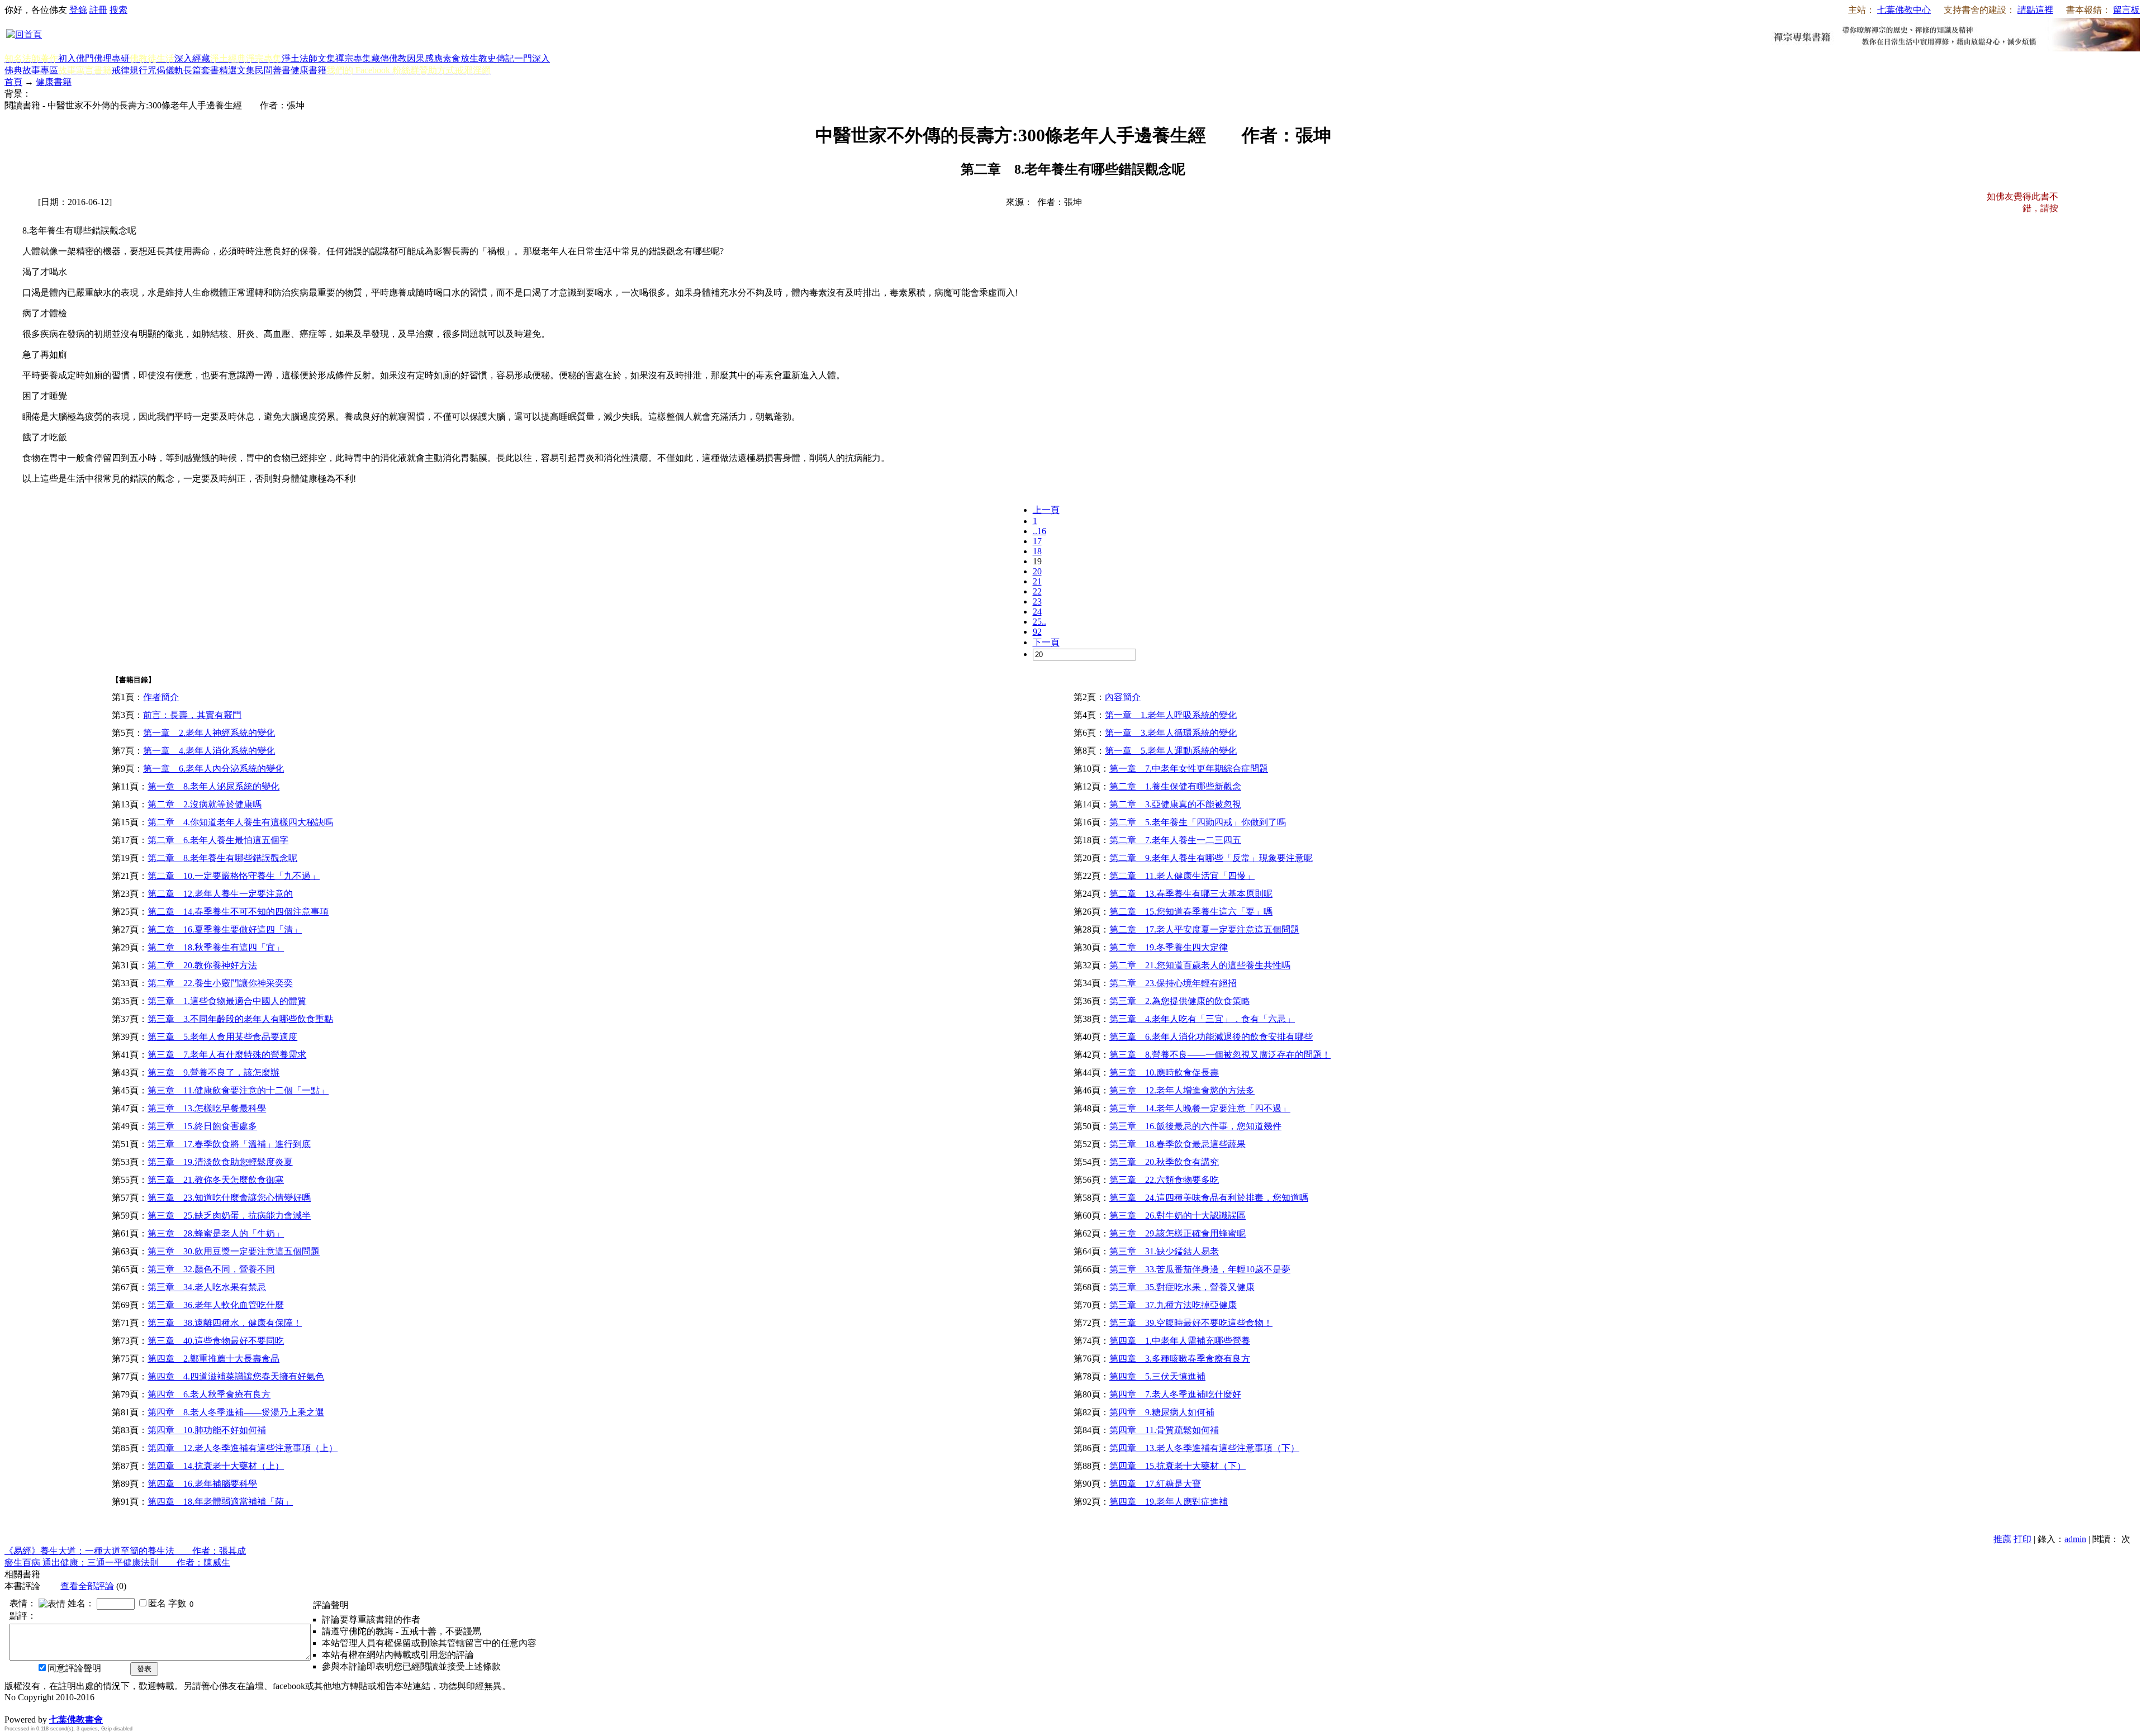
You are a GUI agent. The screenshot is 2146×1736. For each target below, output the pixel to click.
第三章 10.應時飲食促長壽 (1164, 1072)
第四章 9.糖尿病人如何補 (1162, 1412)
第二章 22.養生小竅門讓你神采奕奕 (220, 983)
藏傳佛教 (389, 58)
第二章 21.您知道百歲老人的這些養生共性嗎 (1200, 965)
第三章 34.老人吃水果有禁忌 (207, 1287)
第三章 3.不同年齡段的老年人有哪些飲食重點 (240, 1019)
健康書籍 (308, 70)
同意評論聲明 (74, 1668)
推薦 (2002, 1539)
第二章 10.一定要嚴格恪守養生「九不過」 (234, 876)
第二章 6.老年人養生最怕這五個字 (218, 840)
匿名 (157, 1603)
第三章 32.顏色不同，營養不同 (211, 1269)
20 (1037, 571)
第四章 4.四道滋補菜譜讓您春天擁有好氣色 (236, 1376)
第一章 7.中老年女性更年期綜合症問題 (1189, 769)
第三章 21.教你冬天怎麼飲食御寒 (216, 1180)
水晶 (13, 1708)
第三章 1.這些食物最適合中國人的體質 (227, 1001)
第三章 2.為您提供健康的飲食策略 (1180, 1001)
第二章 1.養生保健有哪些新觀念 (1175, 786)
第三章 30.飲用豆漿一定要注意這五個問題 (234, 1251)
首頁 (13, 82)
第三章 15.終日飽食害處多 (202, 1126)
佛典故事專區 (31, 70)
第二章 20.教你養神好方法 (202, 965)
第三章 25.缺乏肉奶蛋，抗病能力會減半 (229, 1216)
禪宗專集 (353, 58)
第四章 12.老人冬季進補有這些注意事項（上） (243, 1448)
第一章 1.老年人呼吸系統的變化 (1171, 715)
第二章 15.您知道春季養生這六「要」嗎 (1191, 912)
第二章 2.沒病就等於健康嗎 (205, 804)
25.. (1039, 622)
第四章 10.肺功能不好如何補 (207, 1430)
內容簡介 (1123, 697)
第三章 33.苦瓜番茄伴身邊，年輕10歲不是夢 (1200, 1269)
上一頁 (1046, 510)
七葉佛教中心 (1904, 10)
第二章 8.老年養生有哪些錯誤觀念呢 (222, 858)
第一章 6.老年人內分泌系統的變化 (213, 769)
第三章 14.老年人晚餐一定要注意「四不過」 (1200, 1108)
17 (1037, 541)
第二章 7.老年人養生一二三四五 (1175, 840)
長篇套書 (201, 70)
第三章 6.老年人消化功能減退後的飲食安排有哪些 (1211, 1037)
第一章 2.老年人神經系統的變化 (209, 733)
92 (1037, 632)
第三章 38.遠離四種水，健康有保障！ (225, 1323)
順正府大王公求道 (60, 1708)
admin (2075, 1539)
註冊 (98, 10)
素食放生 (460, 58)
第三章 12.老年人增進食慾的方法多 (1182, 1090)
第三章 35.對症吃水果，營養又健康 (1182, 1287)
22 (1037, 591)
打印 (2022, 1539)
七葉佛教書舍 (76, 1720)
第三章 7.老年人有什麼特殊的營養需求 (227, 1055)
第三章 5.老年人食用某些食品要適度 (222, 1037)
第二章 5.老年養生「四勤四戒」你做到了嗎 (1198, 822)
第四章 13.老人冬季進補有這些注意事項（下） (1204, 1448)
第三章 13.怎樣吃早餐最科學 (207, 1108)
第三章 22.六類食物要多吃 (1164, 1180)
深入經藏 (192, 58)
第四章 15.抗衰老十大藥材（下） (1178, 1466)
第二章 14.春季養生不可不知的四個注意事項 (238, 912)
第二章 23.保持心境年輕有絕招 (1173, 983)
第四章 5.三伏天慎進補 (1157, 1376)
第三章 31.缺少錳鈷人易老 (1164, 1251)
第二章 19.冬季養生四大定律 (1169, 947)
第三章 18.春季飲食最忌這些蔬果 (1178, 1144)
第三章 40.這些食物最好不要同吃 (216, 1341)
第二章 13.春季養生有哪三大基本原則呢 (1191, 894)
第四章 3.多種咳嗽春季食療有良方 (1180, 1359)
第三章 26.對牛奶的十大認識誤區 (1178, 1216)
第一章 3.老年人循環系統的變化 (1171, 733)
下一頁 (1046, 642)
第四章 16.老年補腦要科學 (202, 1484)
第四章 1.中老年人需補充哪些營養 (1180, 1341)
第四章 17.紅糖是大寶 (1155, 1484)
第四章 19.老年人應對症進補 (1169, 1502)
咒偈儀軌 (165, 70)
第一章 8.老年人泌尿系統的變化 (213, 786)
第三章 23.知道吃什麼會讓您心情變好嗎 (229, 1198)
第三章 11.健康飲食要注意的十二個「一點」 (238, 1090)
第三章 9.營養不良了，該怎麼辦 (213, 1072)
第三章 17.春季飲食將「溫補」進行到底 (229, 1144)
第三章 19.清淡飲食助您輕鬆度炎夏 (220, 1162)
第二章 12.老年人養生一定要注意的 (220, 894)
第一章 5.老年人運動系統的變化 (1171, 751)
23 (1037, 601)
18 (1037, 551)
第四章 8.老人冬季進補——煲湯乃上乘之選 (236, 1412)
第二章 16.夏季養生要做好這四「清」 (225, 929)
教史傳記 (496, 58)
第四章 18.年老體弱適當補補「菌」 (220, 1502)
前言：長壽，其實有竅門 (192, 715)
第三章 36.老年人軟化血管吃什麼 (216, 1305)
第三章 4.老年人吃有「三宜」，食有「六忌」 (1202, 1019)
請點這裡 (2035, 10)
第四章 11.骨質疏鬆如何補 (1164, 1430)
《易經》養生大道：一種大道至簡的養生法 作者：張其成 (125, 1551)
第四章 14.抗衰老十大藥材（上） (216, 1466)
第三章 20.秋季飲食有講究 (1164, 1162)
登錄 (78, 10)
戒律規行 (130, 70)
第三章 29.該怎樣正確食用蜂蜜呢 (1178, 1233)
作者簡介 (161, 697)
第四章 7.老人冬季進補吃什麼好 (1175, 1394)
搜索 (118, 10)
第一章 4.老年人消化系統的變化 (209, 751)
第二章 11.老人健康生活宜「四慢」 (1182, 876)
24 (1037, 612)
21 (1037, 581)
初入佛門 (76, 58)
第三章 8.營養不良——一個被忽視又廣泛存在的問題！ (1220, 1055)
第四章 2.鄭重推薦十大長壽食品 (213, 1359)
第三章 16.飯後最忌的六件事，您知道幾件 (1195, 1126)
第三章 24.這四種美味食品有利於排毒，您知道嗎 (1209, 1198)
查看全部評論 (87, 1586)
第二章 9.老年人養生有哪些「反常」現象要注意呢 (1211, 858)
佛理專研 (112, 58)
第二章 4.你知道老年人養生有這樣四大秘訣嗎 (240, 822)
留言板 (2126, 10)
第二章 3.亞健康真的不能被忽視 (1175, 804)
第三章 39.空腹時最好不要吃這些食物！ (1191, 1323)
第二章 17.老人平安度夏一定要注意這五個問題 (1204, 929)
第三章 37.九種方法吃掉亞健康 (1173, 1305)
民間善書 (273, 70)
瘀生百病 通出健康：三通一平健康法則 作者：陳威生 (117, 1563)
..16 (1039, 531)
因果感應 (425, 58)
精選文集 (237, 70)
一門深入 (532, 58)
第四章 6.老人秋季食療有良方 (209, 1394)
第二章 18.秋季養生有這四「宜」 (216, 947)
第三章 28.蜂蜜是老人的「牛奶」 (216, 1233)
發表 (144, 1669)
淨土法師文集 (308, 58)
